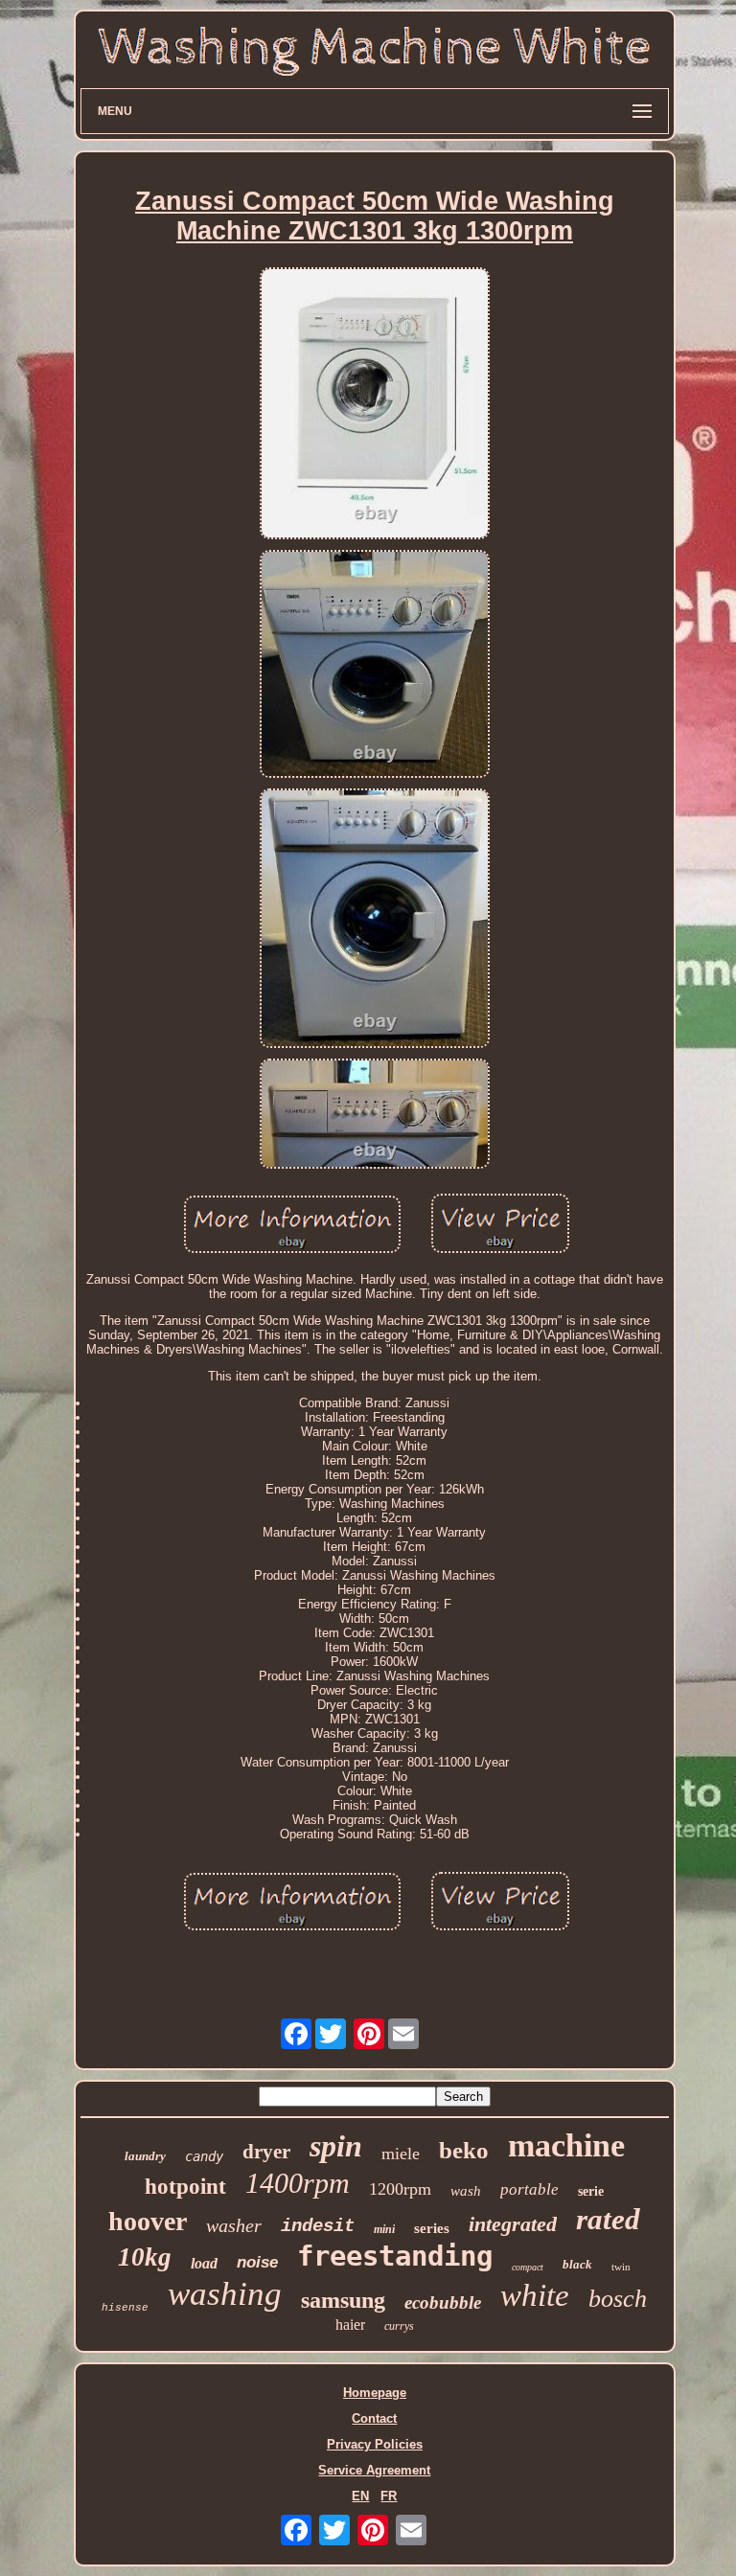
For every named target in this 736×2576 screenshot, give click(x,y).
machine (566, 2145)
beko (464, 2150)
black (577, 2264)
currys (399, 2326)
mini (384, 2229)
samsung (343, 2300)
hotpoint (185, 2187)
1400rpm (298, 2183)
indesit (318, 2226)
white (535, 2295)
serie (591, 2191)
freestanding (395, 2256)
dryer (266, 2152)
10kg (145, 2257)
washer (234, 2225)
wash (466, 2191)
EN (360, 2496)
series (432, 2228)
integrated (513, 2224)
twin (621, 2267)
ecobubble (443, 2302)
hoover (148, 2221)
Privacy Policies (375, 2444)
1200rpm (400, 2189)
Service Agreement (374, 2470)
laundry (145, 2156)
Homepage (375, 2393)
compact (528, 2267)
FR (389, 2496)
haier (350, 2325)
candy (204, 2156)
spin (336, 2146)
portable (529, 2189)
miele (401, 2154)
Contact (374, 2418)
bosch (618, 2299)
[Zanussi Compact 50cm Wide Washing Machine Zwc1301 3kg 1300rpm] (375, 405)
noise (257, 2262)
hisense (125, 2308)
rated (608, 2219)
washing (225, 2294)
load (204, 2263)
